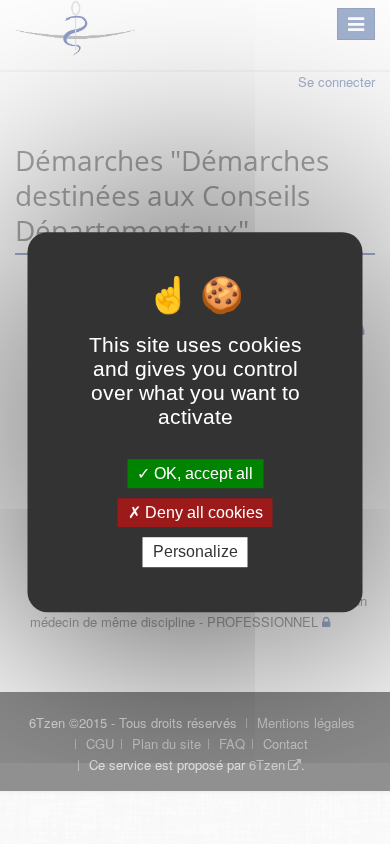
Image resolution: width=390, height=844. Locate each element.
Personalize (195, 552)
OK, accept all (201, 473)
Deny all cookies (202, 512)
